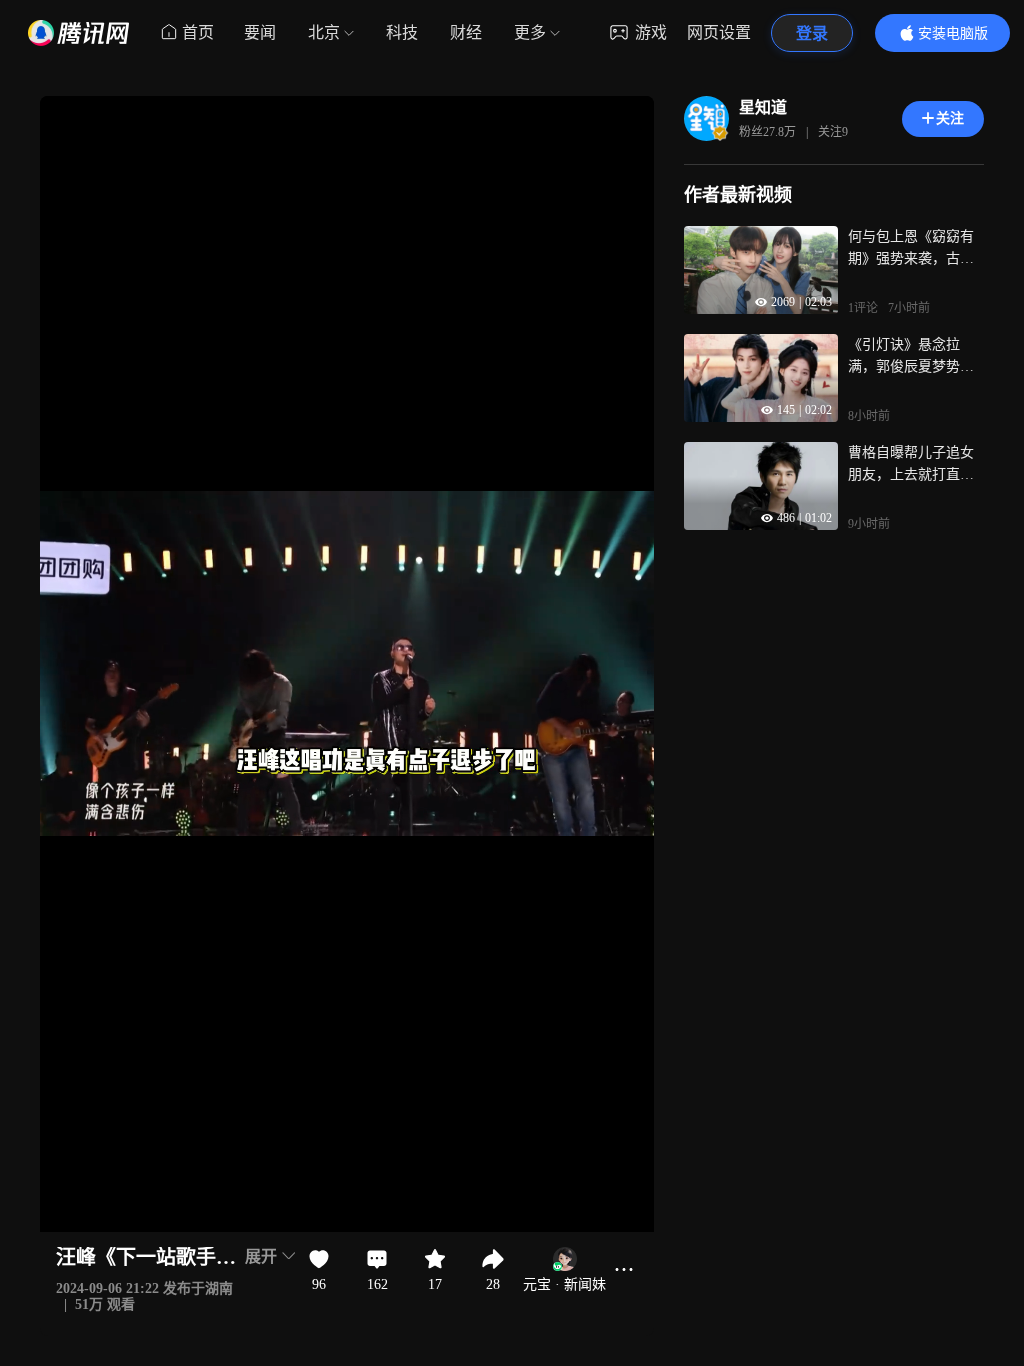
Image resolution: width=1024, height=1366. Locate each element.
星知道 (763, 107)
